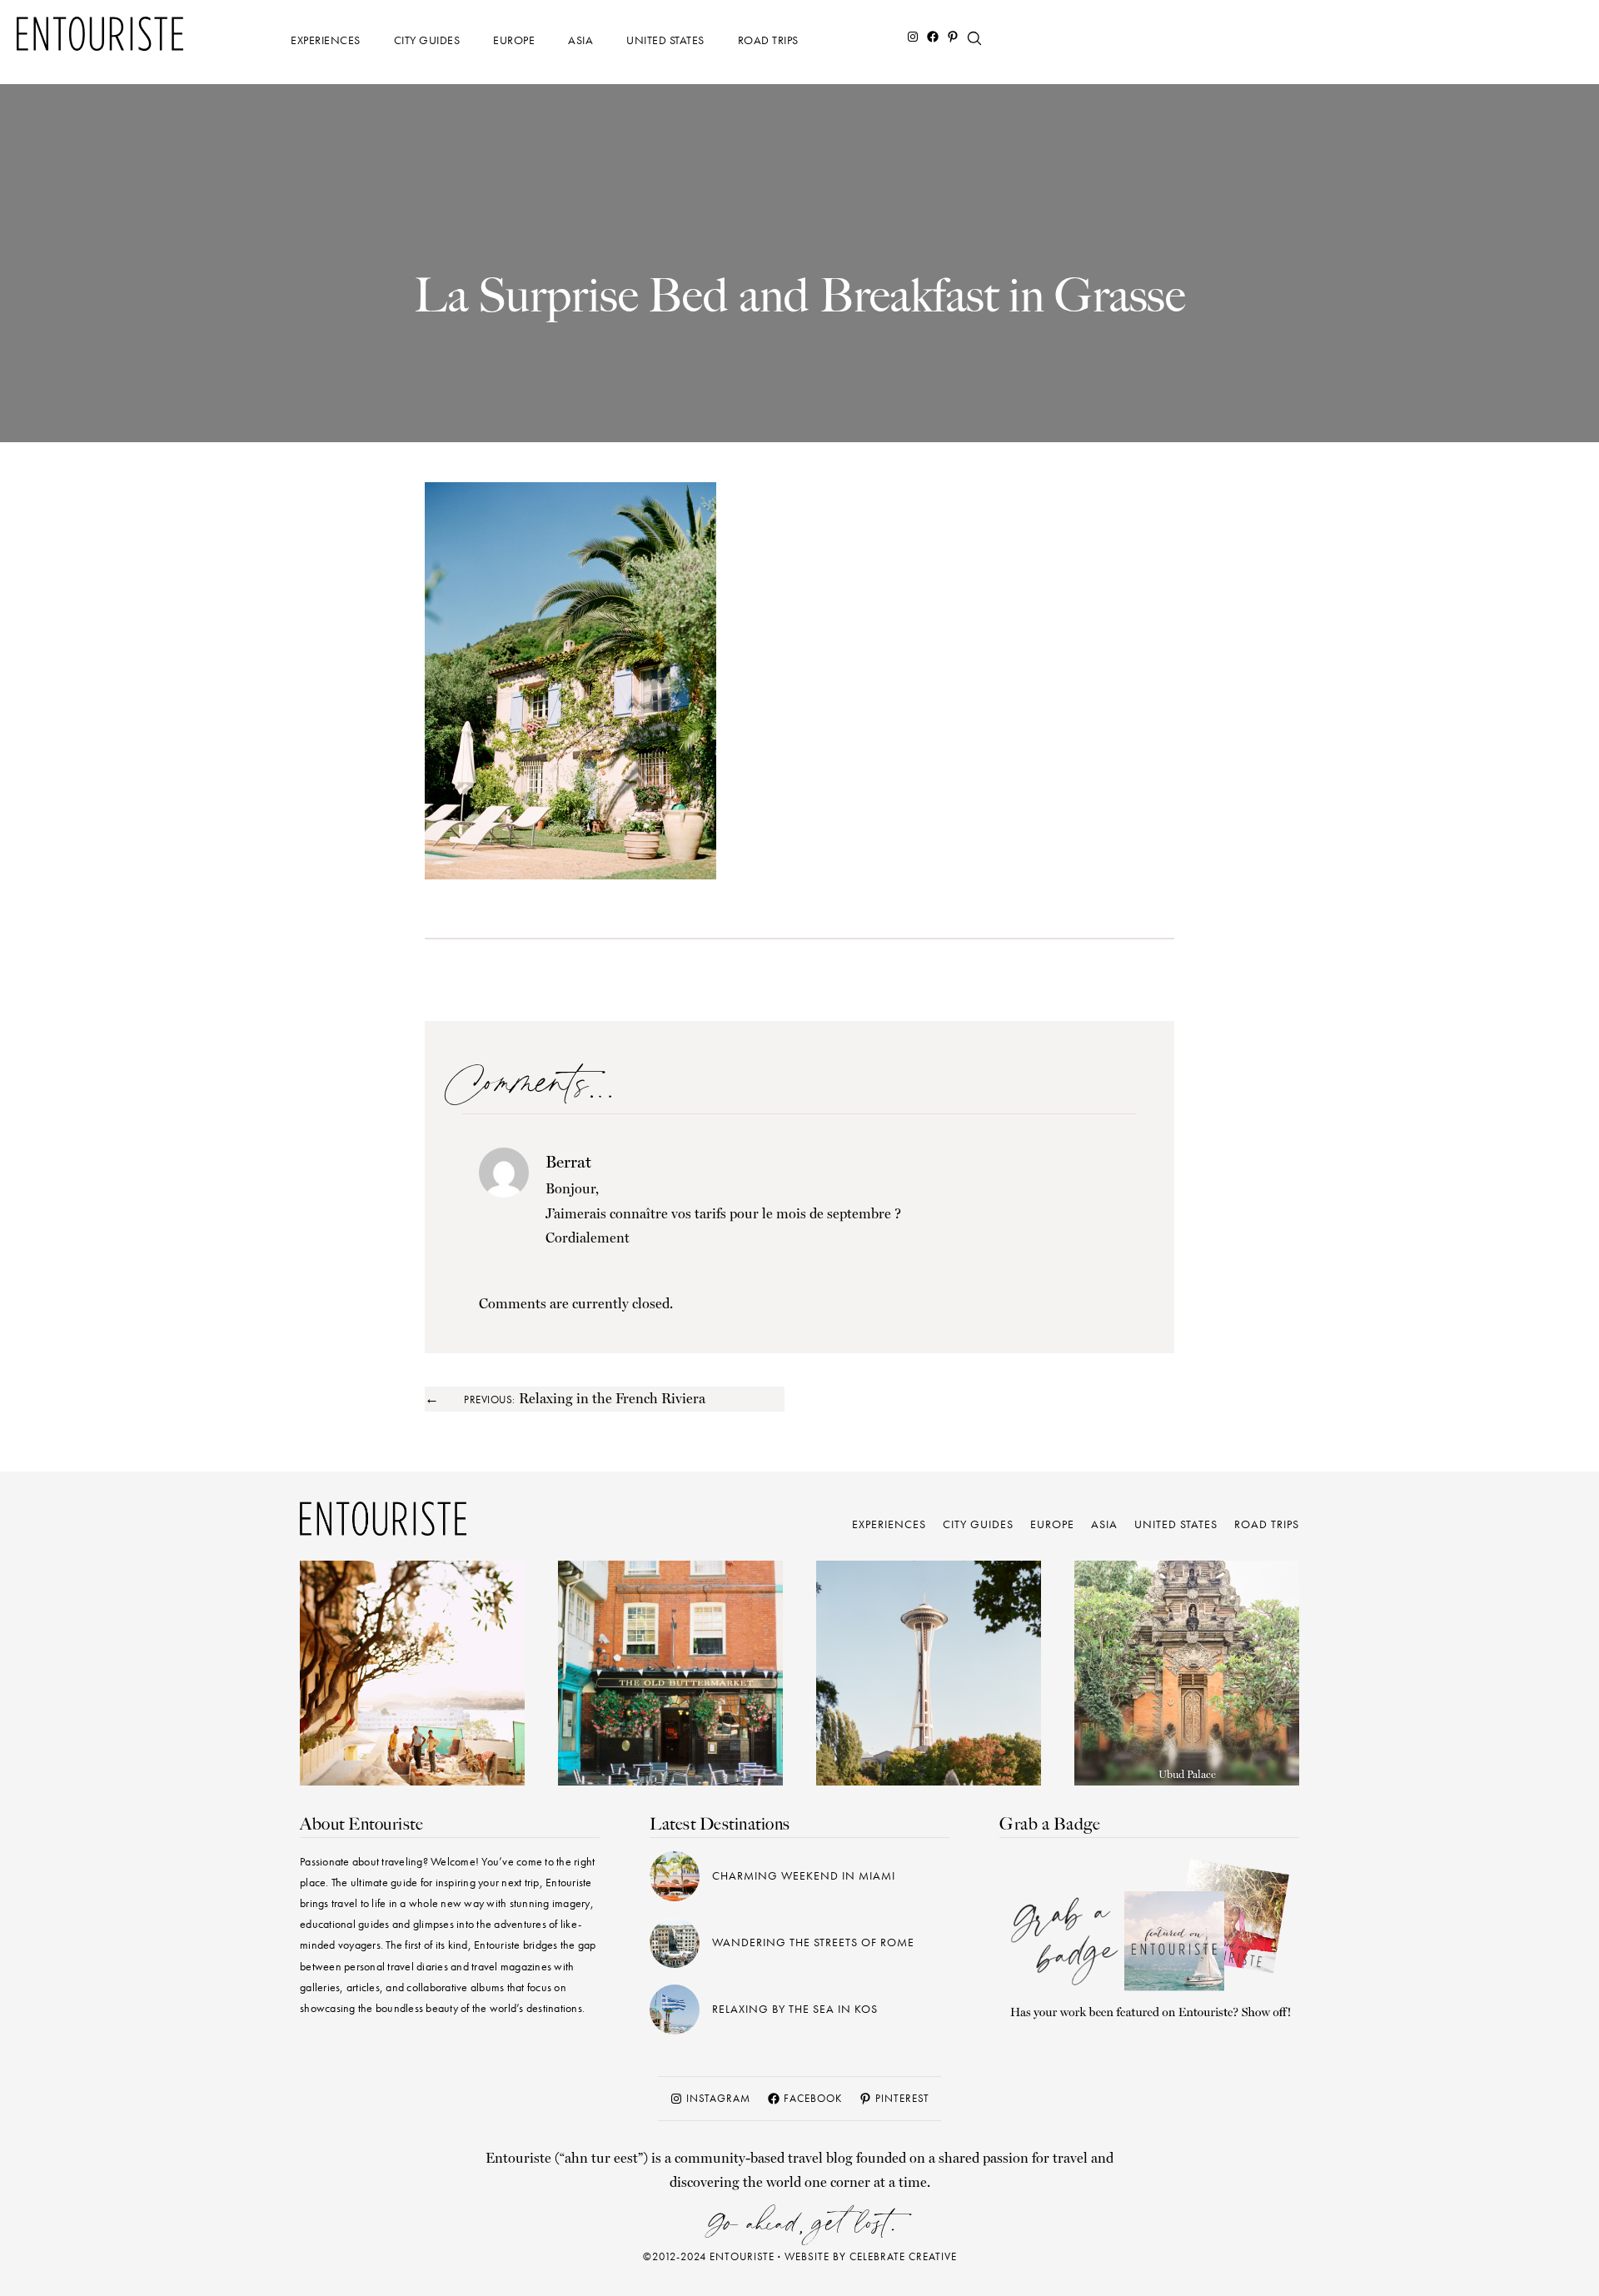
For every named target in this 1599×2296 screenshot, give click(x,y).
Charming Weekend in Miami (804, 1875)
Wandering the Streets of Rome (813, 1942)
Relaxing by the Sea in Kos (795, 2009)
